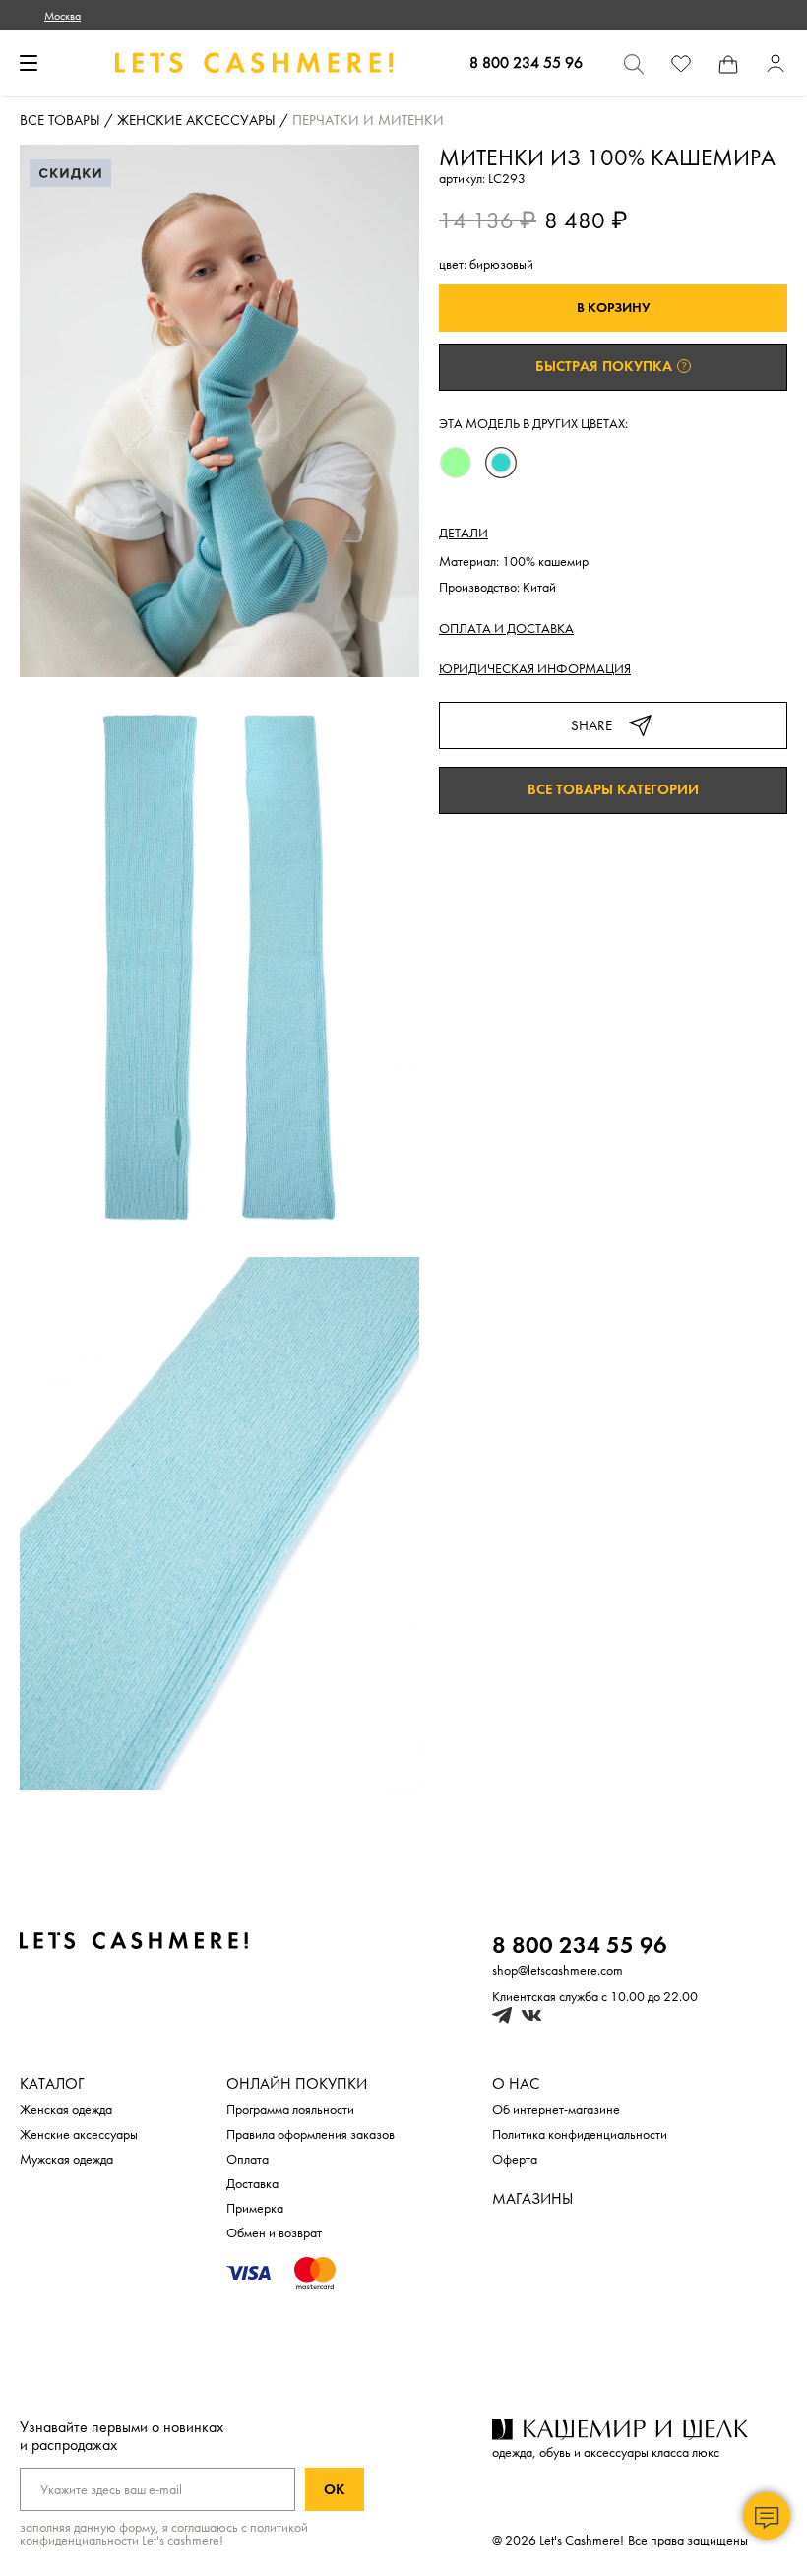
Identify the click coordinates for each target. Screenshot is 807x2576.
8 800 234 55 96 (526, 63)
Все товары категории (613, 790)
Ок (335, 2490)
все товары (60, 122)
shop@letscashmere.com (558, 1970)
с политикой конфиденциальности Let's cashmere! (164, 2534)
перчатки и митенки (368, 122)
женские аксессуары (196, 122)
